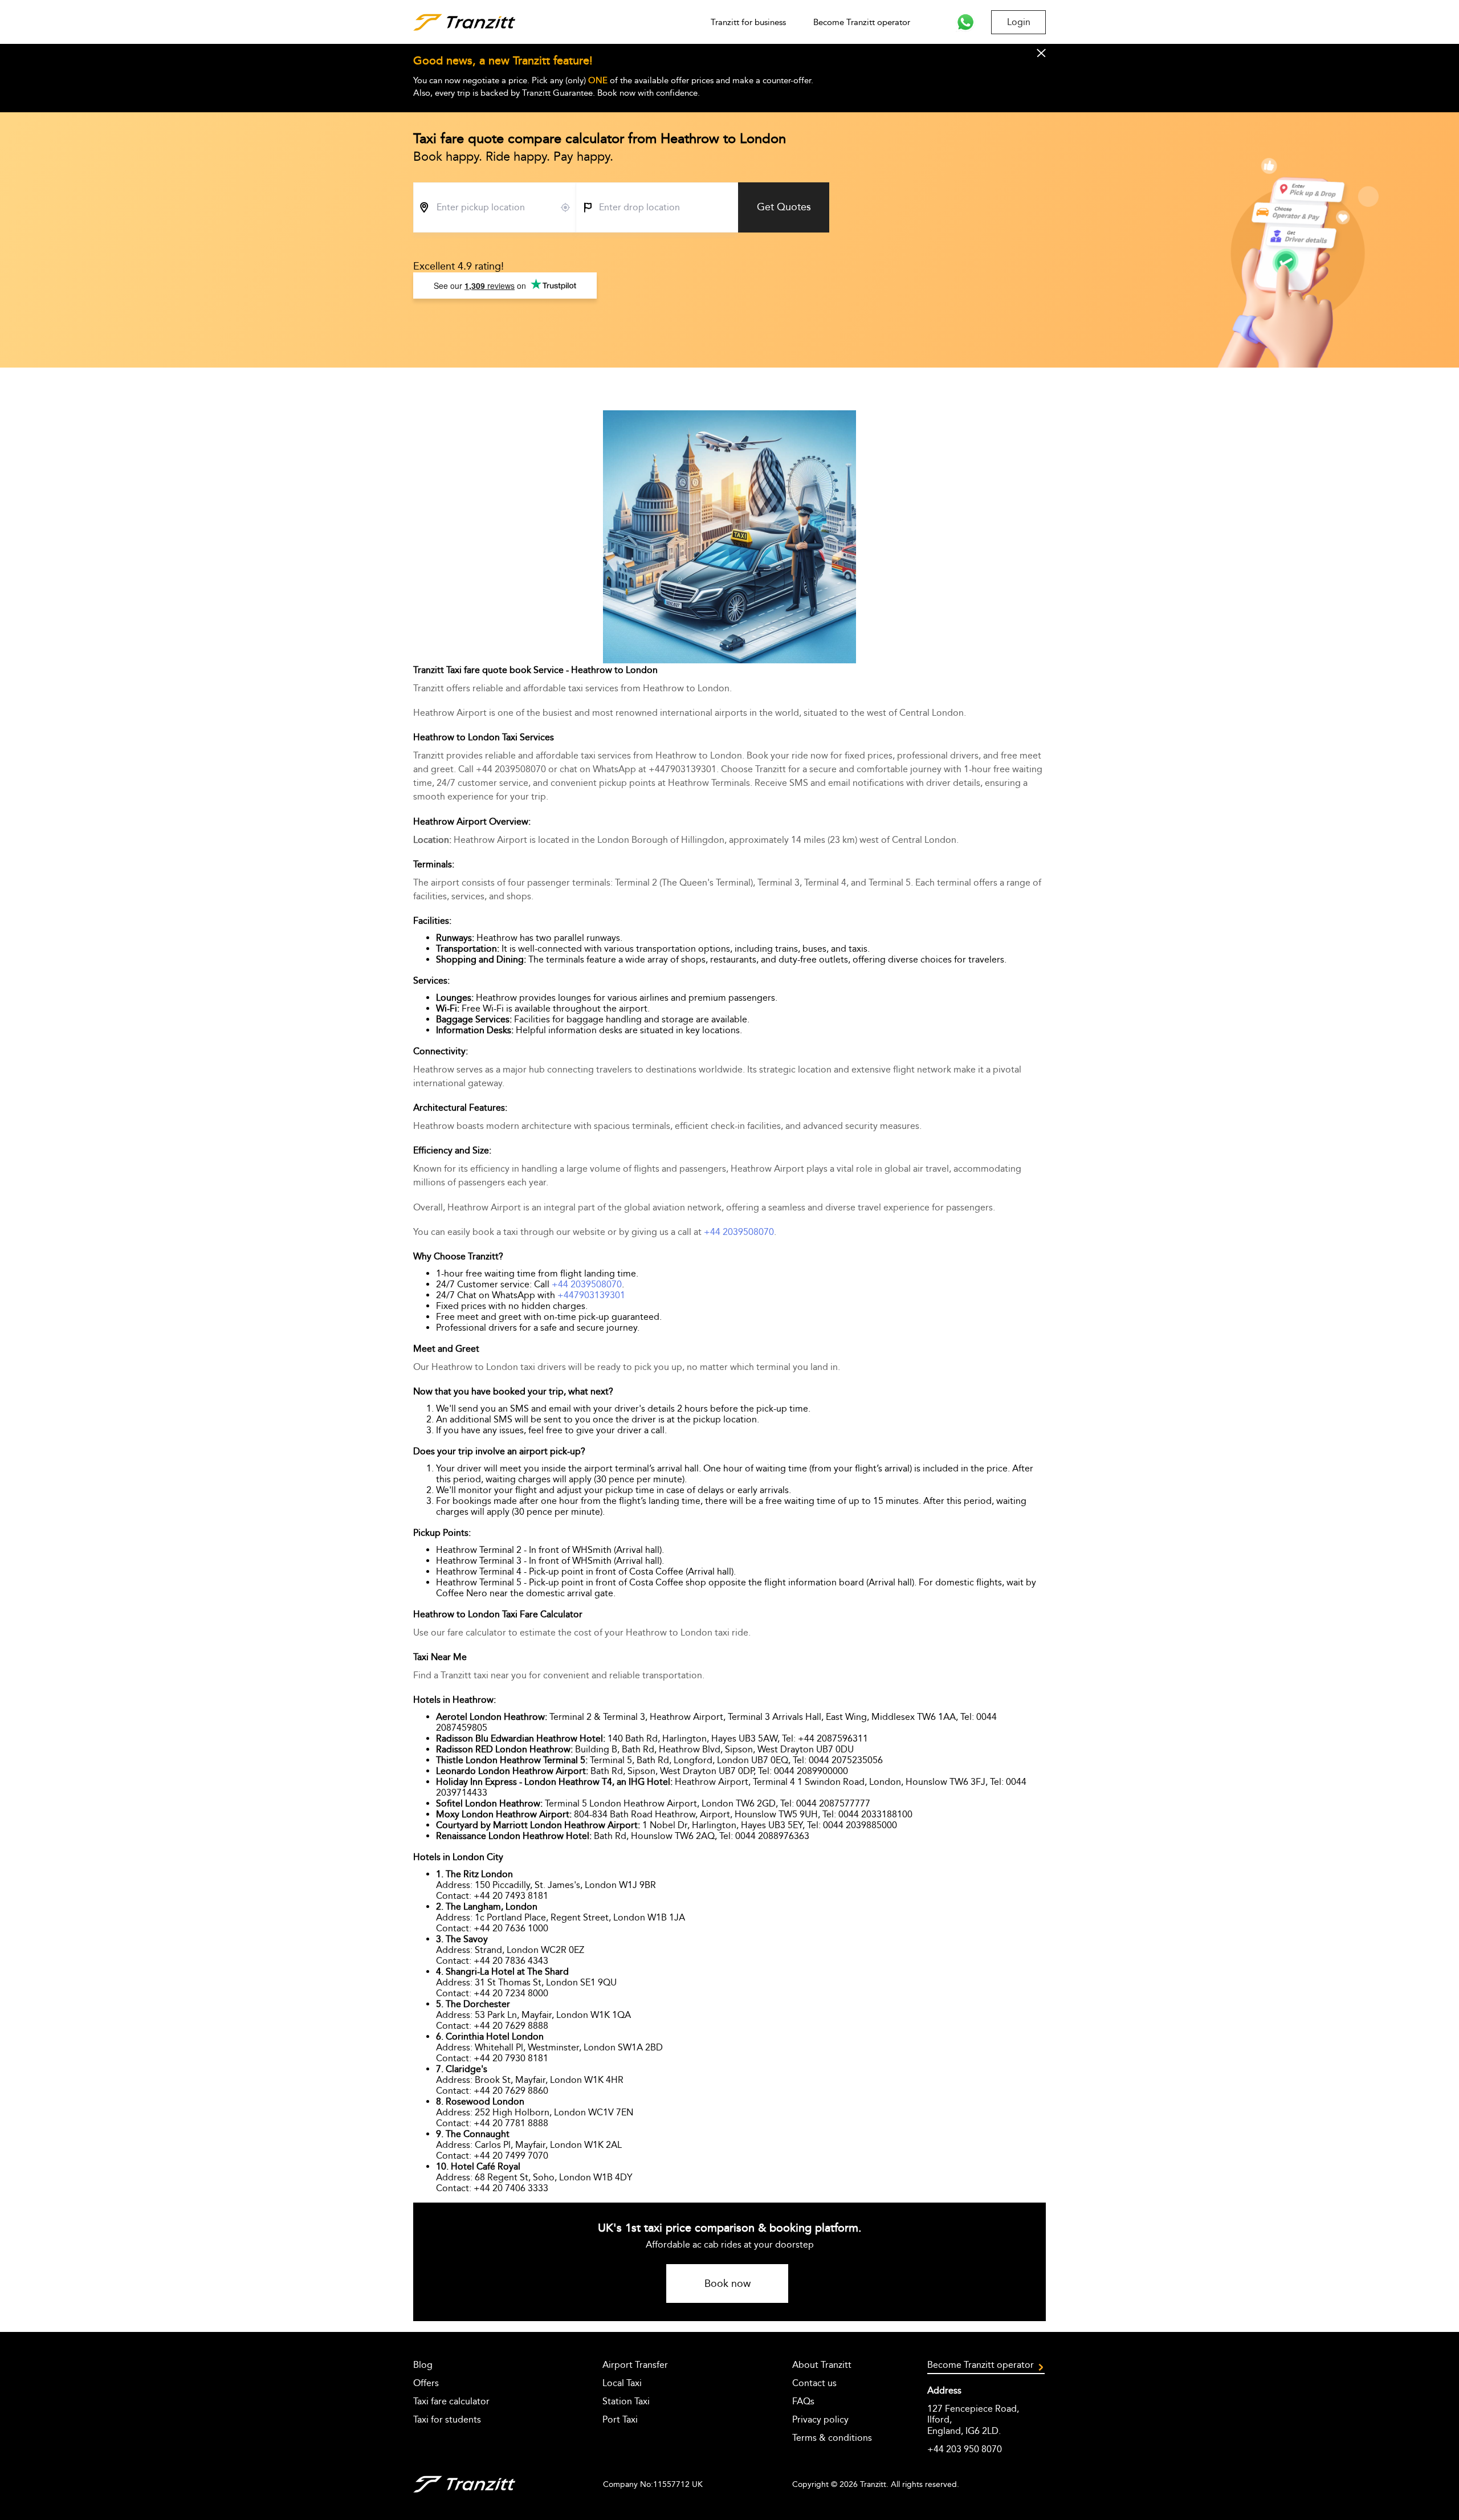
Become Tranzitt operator (862, 22)
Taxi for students (447, 2419)
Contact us (814, 2383)
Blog (423, 2365)
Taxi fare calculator (451, 2401)
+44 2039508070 (739, 1232)
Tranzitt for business (748, 22)
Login (1019, 22)
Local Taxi (622, 2383)
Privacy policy (820, 2419)
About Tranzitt (822, 2365)
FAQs (803, 2401)
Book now (728, 2284)
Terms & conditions (832, 2438)
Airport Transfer (635, 2365)
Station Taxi (626, 2401)
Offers (426, 2383)
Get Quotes (784, 207)
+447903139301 (591, 1295)
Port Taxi (620, 2419)
